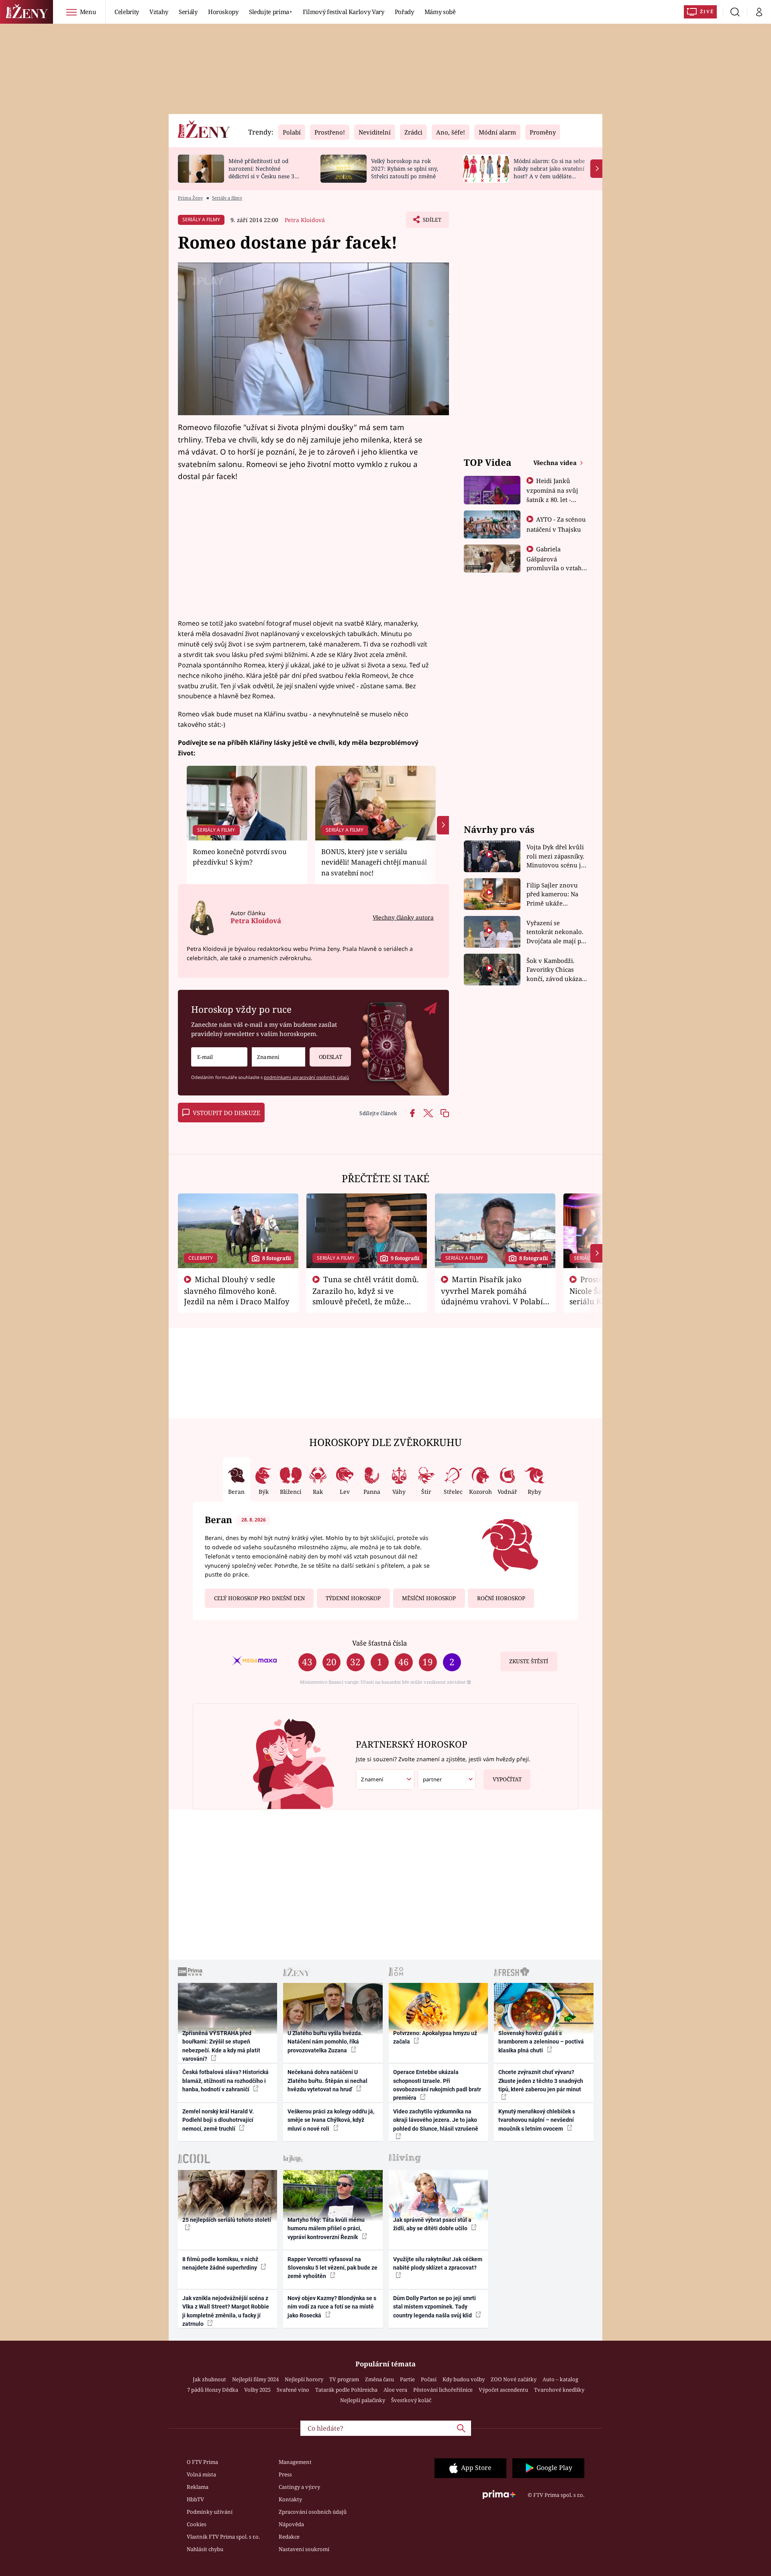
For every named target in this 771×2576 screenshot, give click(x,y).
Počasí (429, 2379)
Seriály (188, 12)
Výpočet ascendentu (503, 2390)
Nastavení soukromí (304, 2549)
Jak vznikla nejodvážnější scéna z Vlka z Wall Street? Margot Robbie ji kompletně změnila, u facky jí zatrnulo (226, 2311)
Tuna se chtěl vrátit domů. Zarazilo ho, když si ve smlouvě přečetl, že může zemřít (366, 1295)
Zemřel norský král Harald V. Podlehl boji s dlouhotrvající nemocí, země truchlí (218, 2120)
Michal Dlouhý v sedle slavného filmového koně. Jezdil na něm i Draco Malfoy (237, 1290)
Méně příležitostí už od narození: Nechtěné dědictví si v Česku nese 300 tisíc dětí (265, 172)
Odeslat (330, 1057)
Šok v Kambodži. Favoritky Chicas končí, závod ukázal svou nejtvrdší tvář (555, 970)
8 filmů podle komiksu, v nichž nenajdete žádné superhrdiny (220, 2263)
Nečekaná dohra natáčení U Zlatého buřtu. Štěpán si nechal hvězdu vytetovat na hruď (327, 2081)
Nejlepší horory (304, 2379)
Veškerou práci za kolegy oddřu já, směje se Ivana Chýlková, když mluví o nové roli (331, 2120)
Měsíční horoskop (429, 1598)
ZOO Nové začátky (514, 2379)
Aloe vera (395, 2390)
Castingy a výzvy (299, 2487)
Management (295, 2462)
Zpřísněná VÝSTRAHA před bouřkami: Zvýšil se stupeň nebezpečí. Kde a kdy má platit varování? (221, 2046)
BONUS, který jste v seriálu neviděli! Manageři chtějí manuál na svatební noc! (374, 862)
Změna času (379, 2379)
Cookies (197, 2524)
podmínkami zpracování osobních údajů (306, 1077)
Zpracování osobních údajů (313, 2512)
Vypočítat (507, 1779)
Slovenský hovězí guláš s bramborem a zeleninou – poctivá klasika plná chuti (541, 2042)
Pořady (404, 12)
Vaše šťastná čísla (379, 1643)
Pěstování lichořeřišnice (443, 2390)
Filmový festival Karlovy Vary (344, 12)
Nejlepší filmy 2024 (255, 2379)
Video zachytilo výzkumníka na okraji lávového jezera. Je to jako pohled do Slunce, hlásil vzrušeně (436, 2120)
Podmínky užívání (210, 2512)
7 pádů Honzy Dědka (213, 2390)
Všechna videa (556, 463)
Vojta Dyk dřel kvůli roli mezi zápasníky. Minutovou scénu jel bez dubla (556, 856)
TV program (344, 2379)
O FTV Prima (202, 2462)
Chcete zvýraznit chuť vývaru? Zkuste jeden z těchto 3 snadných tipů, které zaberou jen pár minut (541, 2081)
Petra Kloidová (305, 220)
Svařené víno (293, 2390)
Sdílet (431, 222)
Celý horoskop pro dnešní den (259, 1598)
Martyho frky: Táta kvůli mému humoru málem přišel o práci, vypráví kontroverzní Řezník (326, 2228)
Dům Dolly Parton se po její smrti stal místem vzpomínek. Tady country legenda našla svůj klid (434, 2307)
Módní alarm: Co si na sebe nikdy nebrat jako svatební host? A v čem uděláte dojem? (549, 172)
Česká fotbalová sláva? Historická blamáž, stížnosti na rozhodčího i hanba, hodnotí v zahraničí (225, 2081)
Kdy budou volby (464, 2379)
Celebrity (127, 12)
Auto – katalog (560, 2379)
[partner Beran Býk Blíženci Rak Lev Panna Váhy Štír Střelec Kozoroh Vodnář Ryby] (447, 1780)
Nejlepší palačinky (363, 2400)
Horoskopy (223, 12)
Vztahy (159, 12)
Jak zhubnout (209, 2379)
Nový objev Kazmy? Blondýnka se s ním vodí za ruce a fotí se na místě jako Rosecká (332, 2307)
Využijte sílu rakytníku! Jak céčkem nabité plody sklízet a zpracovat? (438, 2263)
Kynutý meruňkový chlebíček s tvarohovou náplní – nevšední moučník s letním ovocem (537, 2120)
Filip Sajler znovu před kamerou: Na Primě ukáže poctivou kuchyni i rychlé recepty (554, 894)
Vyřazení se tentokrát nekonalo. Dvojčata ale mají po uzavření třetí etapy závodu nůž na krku (556, 932)
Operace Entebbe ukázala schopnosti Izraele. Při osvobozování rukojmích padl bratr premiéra (437, 2085)
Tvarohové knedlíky (559, 2390)
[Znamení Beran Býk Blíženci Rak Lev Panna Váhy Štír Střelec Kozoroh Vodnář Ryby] (278, 1057)
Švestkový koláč (411, 2400)
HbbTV (195, 2499)
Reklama (198, 2487)
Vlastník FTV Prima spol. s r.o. (223, 2537)
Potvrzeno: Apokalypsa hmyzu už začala (435, 2037)
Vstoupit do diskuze (226, 1113)
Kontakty (290, 2499)
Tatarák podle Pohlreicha (346, 2390)
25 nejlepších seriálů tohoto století (227, 2220)
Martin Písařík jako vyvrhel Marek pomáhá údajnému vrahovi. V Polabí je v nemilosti (492, 1295)
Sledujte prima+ (271, 12)
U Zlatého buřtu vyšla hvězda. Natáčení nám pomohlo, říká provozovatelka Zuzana (325, 2042)
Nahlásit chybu (205, 2549)
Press (285, 2474)
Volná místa (201, 2474)
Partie (407, 2379)
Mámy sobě (440, 12)
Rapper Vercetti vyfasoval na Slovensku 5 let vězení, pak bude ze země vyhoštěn (332, 2268)
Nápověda (291, 2524)
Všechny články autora (403, 917)
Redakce (289, 2537)
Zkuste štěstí (529, 1661)
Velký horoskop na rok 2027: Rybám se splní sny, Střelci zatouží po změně (405, 168)
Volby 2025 (257, 2390)
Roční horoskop (501, 1598)
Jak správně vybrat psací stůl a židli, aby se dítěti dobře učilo (432, 2224)
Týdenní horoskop (353, 1598)
